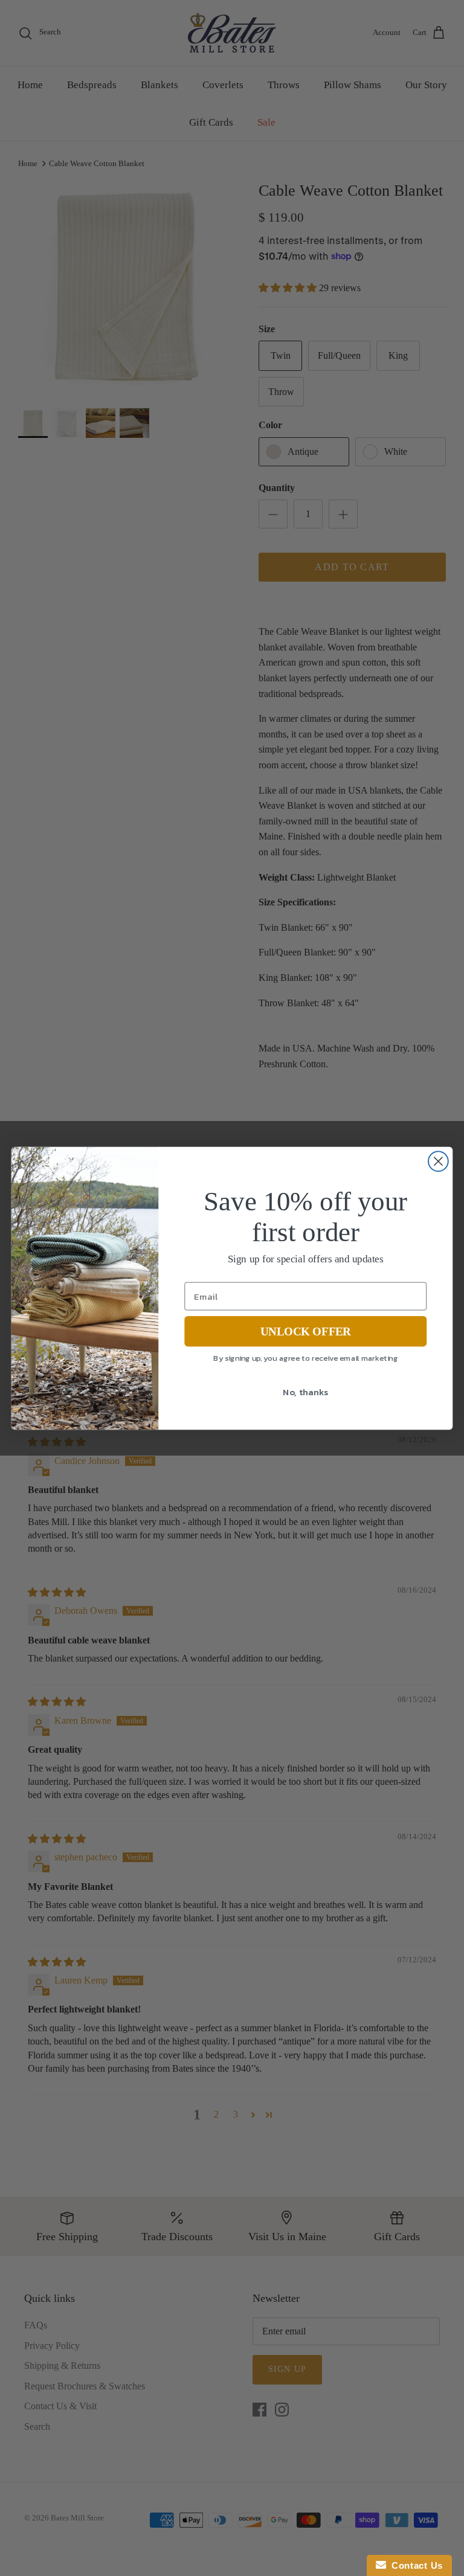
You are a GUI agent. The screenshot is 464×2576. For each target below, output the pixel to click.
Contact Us (414, 2565)
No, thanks (305, 1392)
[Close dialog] (438, 1161)
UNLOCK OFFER (305, 1331)
